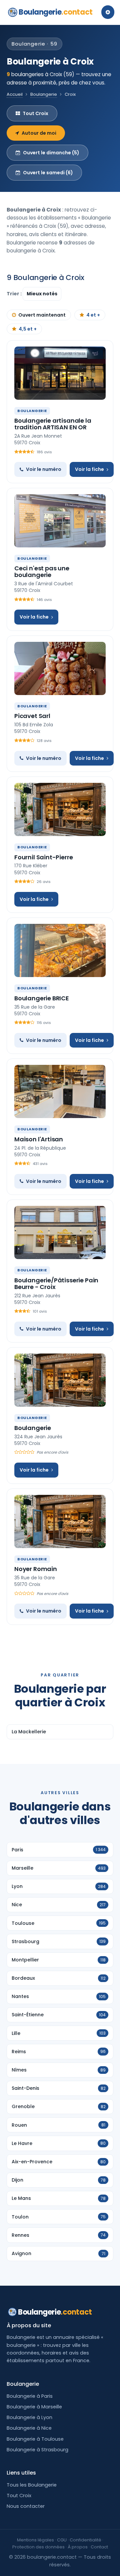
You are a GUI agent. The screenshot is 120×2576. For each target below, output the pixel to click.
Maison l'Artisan (39, 1139)
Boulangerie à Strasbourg (37, 2450)
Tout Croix (35, 113)
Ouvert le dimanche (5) (51, 153)
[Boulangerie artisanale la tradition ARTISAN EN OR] (60, 373)
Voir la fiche (89, 469)
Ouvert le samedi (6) (48, 173)
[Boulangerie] (60, 1380)
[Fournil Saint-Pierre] (60, 809)
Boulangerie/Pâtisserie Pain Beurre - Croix (56, 1284)
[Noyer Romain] (60, 1521)
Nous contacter (26, 2506)
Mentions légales (35, 2540)
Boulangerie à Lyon (29, 2417)
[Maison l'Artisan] (60, 1091)
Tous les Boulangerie (32, 2485)
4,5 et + (28, 329)
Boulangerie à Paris (30, 2396)
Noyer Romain (36, 1569)
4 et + (93, 315)
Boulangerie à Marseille (34, 2407)
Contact (99, 2547)
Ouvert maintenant (42, 315)
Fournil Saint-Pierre (43, 857)
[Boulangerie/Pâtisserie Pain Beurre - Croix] (60, 1232)
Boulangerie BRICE (42, 998)
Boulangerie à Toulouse (35, 2439)
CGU (62, 2540)
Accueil (15, 94)
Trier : (15, 294)
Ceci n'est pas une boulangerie (42, 572)
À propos (78, 2547)
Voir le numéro (44, 469)
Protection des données (38, 2547)
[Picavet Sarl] (60, 668)
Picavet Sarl (32, 716)
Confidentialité (85, 2540)
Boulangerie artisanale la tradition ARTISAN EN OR (53, 424)
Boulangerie (56, 12)
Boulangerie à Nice (29, 2428)
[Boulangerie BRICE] (60, 950)
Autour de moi (39, 133)
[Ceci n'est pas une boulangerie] (60, 521)
